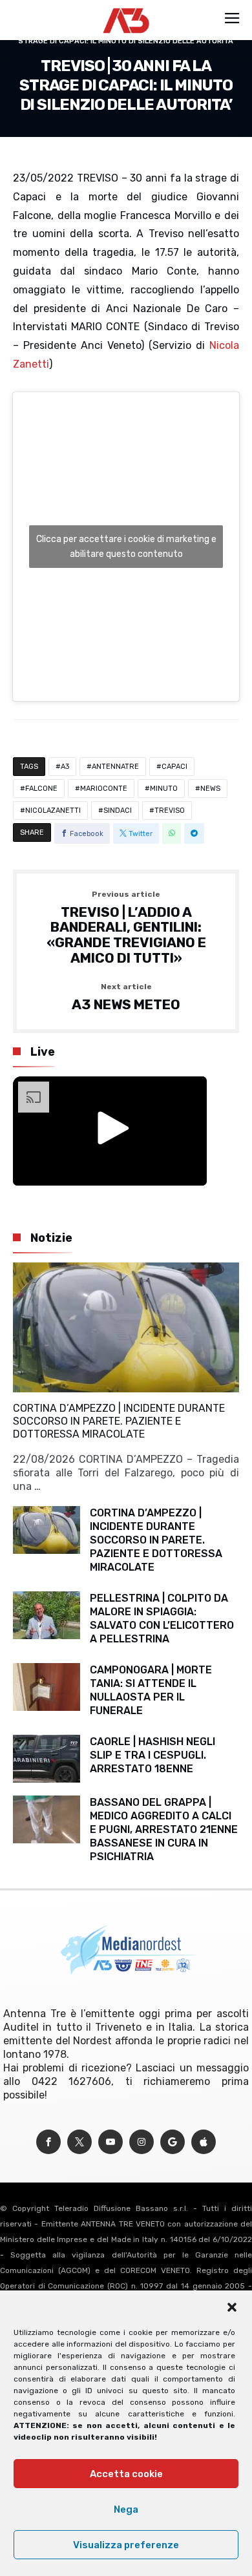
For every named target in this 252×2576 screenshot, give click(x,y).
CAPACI (174, 767)
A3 (65, 767)
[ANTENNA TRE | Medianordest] (126, 8)
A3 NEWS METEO (126, 998)
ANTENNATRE (115, 767)
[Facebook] (48, 2142)
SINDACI (118, 811)
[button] (232, 2307)
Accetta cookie (126, 2474)
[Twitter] (79, 2142)
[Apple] (204, 2142)
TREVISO (170, 811)
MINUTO (164, 789)
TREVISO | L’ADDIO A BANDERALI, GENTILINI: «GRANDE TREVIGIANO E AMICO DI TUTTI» (126, 928)
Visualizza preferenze (126, 2545)
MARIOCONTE (104, 789)
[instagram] (142, 2142)
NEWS (210, 789)
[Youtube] (110, 2142)
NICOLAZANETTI (53, 811)
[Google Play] (173, 2142)
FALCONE (41, 789)
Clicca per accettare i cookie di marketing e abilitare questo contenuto (126, 547)
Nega (126, 2509)
